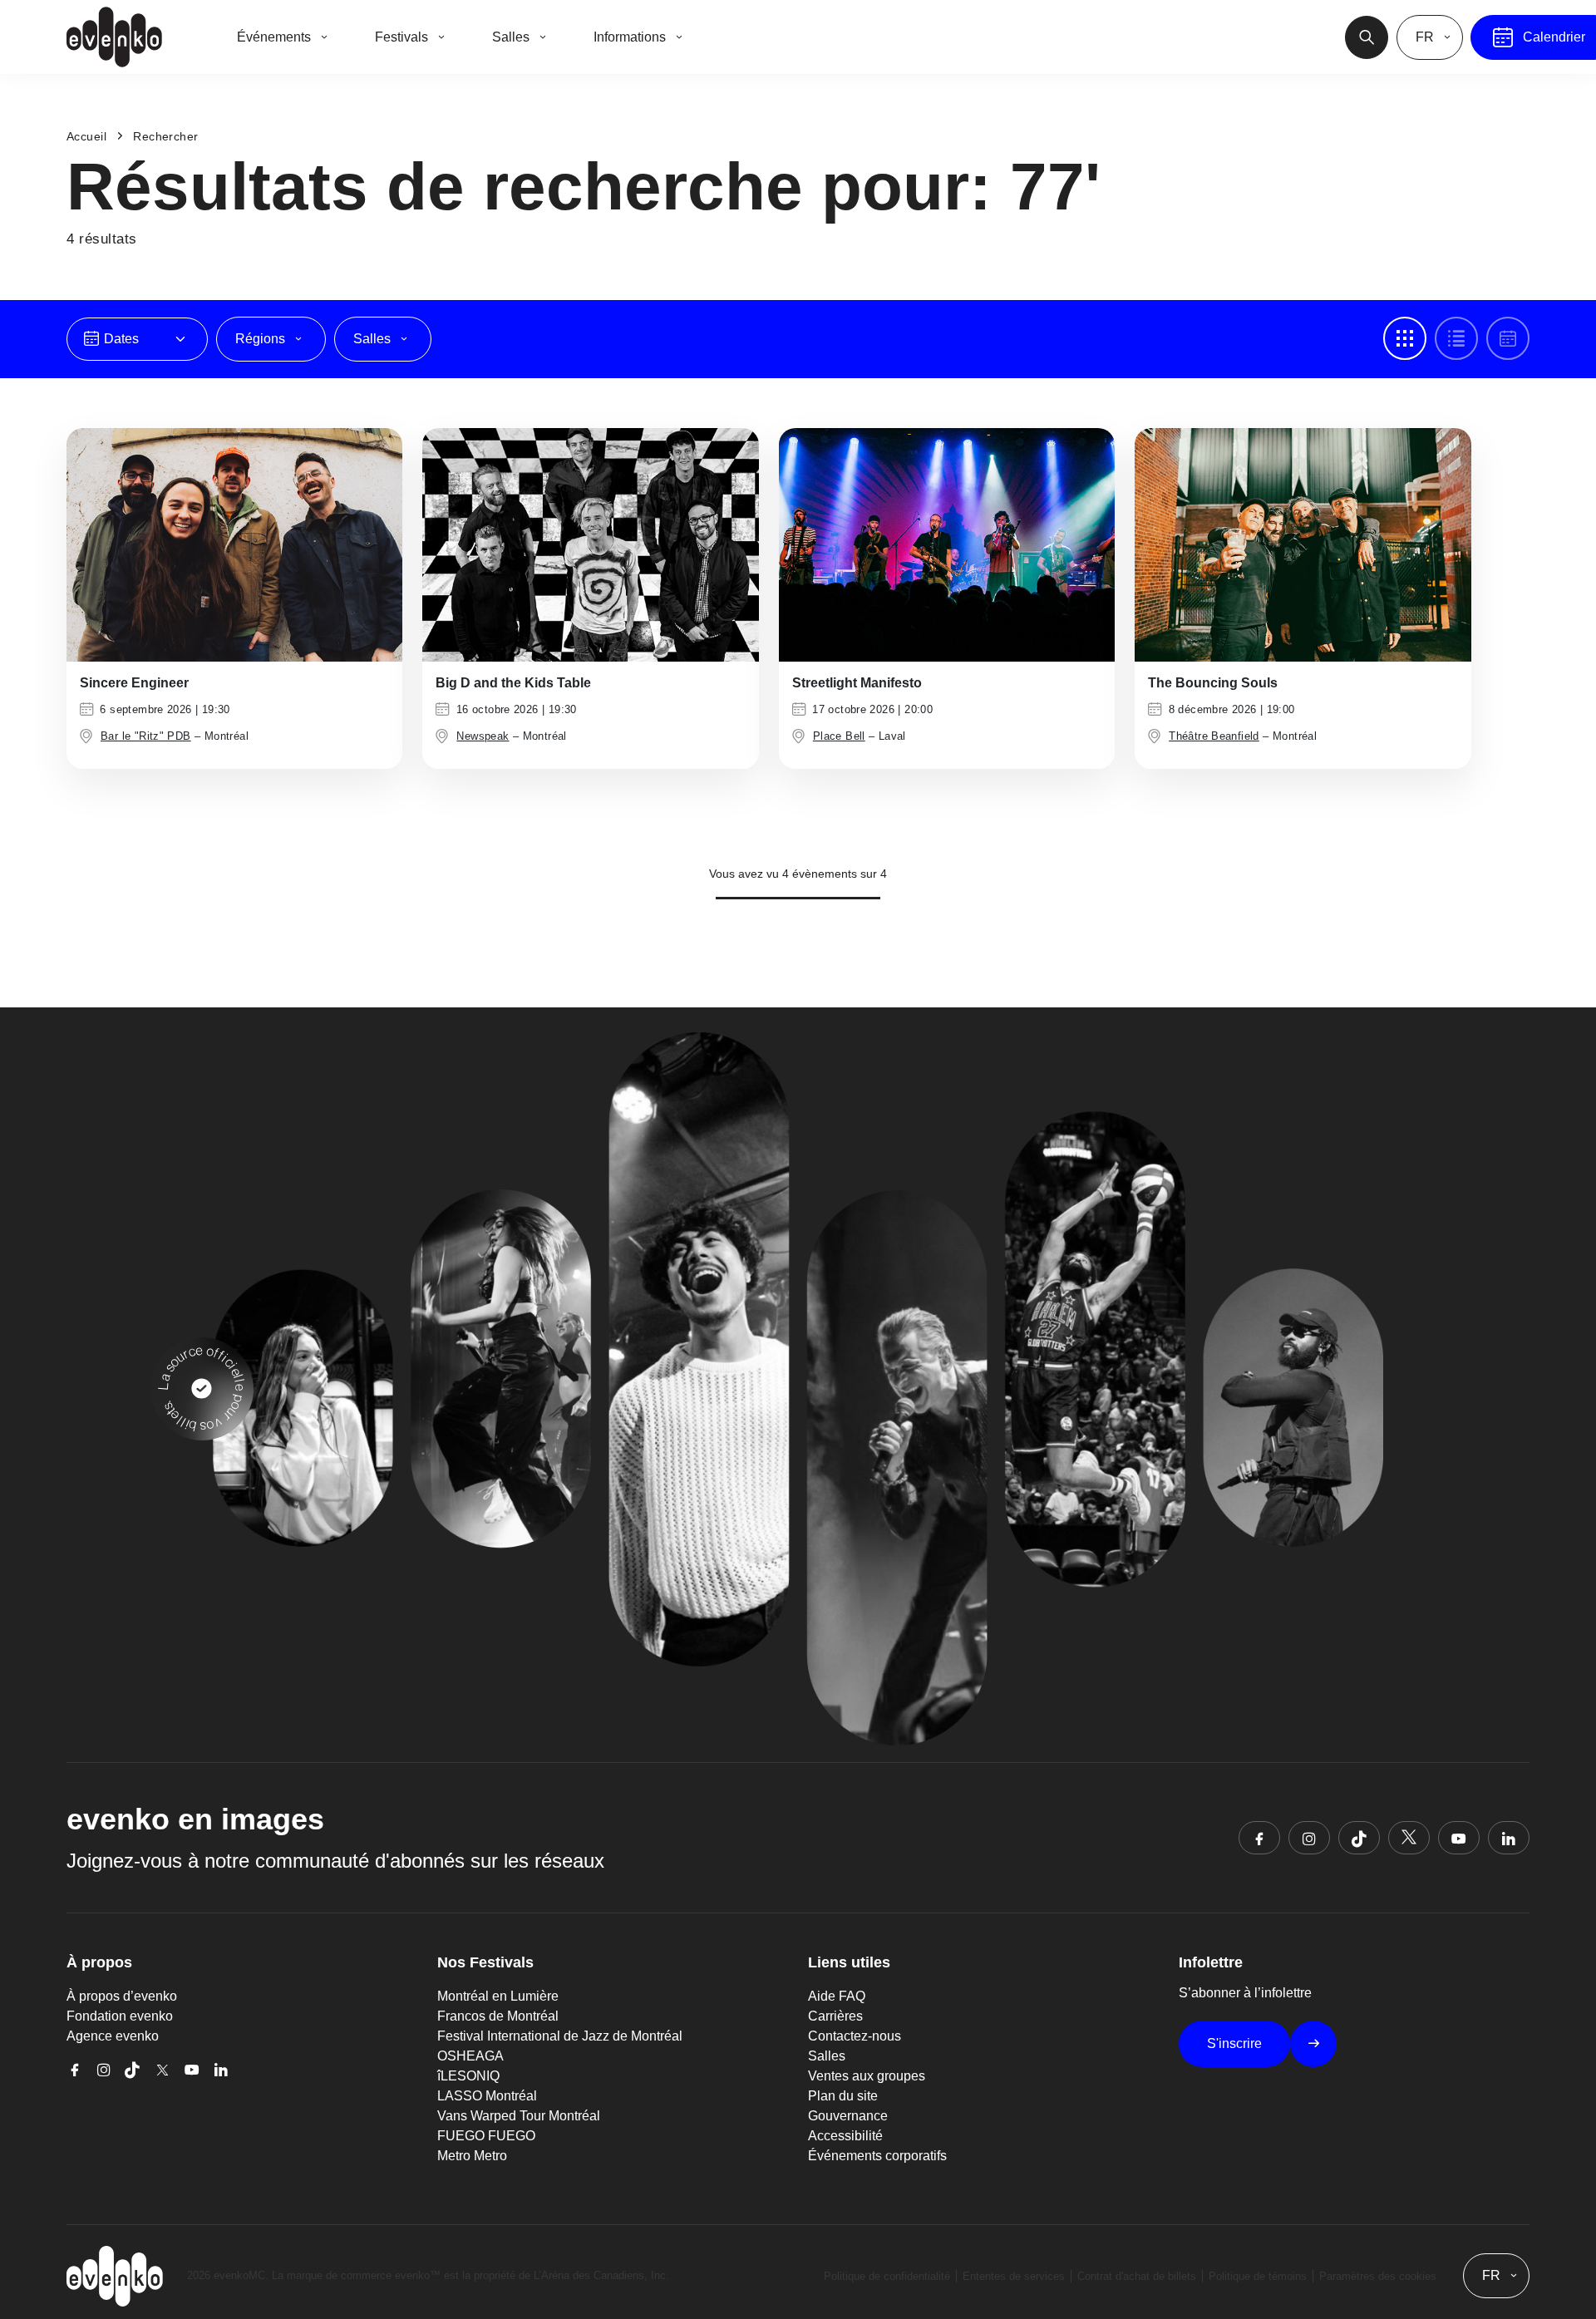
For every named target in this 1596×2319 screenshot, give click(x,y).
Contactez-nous (855, 2036)
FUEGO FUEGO (486, 2136)
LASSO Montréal (487, 2096)
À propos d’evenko (122, 1996)
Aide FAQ (837, 1996)
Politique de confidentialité (887, 2276)
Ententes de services (1014, 2276)
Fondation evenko (120, 2016)
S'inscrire (1234, 2043)
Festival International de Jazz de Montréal (560, 2036)
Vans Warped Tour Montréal (519, 2116)
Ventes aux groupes (867, 2076)
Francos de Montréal (498, 2016)
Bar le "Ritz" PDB (146, 736)
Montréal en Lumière (498, 1996)
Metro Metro (472, 2156)
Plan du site (843, 2096)
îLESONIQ (468, 2076)
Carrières (835, 2016)
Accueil (86, 136)
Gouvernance (848, 2116)
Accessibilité (845, 2136)
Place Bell (839, 736)
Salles (827, 2056)
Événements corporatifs (877, 2156)
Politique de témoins (1258, 2276)
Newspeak (483, 736)
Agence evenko (113, 2036)
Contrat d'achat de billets (1137, 2276)
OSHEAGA (470, 2056)
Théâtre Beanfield (1214, 736)
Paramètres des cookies (1378, 2276)
